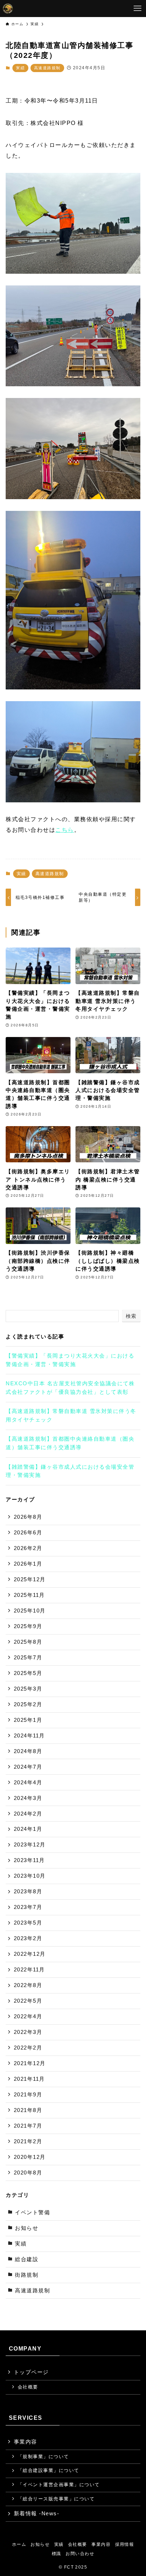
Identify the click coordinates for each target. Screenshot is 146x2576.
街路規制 (27, 2275)
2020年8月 (28, 2173)
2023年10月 (30, 1876)
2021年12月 (30, 2063)
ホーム (19, 2544)
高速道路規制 (47, 68)
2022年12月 (30, 1954)
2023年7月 (28, 1907)
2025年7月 (28, 1658)
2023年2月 (28, 1938)
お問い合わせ (80, 2554)
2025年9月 (28, 1626)
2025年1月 (28, 1720)
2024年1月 (28, 1829)
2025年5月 (28, 1673)
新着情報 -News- (36, 2514)
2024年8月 (28, 1751)
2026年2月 (28, 1548)
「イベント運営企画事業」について (59, 2485)
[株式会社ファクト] (8, 9)
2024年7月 (28, 1767)
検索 (131, 1316)
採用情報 (125, 2544)
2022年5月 (28, 2001)
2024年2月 (28, 1814)
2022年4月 (28, 2016)
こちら (64, 830)
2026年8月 (28, 1517)
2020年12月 (30, 2157)
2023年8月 (28, 1892)
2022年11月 (29, 1970)
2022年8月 (28, 1985)
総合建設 (27, 2259)
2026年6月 (28, 1533)
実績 (20, 68)
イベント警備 (32, 2212)
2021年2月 (28, 2141)
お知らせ (27, 2228)
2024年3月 (28, 1798)
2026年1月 (28, 1564)
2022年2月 (28, 2048)
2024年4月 (28, 1783)
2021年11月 (29, 2079)
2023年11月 (29, 1860)
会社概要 (28, 2387)
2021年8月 (28, 2110)
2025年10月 (30, 1611)
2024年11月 (29, 1736)
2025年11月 (29, 1595)
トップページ (31, 2372)
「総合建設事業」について (49, 2470)
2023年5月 (28, 1923)
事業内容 (26, 2442)
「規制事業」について (43, 2457)
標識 (57, 2554)
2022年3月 (28, 2032)
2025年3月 (28, 1689)
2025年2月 (28, 1704)
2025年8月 (28, 1642)
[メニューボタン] (137, 9)
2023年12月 (30, 1845)
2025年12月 (30, 1579)
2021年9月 (28, 2095)
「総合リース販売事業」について (56, 2499)
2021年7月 (28, 2126)
